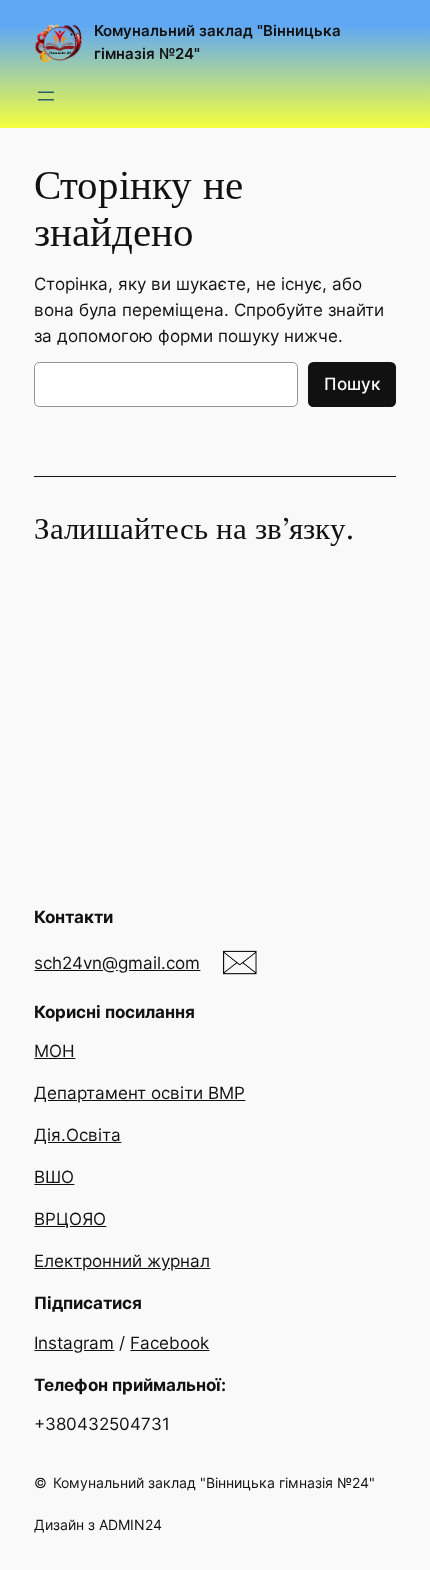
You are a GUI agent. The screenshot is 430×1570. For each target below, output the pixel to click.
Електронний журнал (122, 1261)
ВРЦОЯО (70, 1219)
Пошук (352, 384)
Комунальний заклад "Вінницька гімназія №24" (214, 1482)
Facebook (169, 1343)
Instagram (74, 1343)
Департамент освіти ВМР (139, 1093)
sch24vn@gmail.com (117, 963)
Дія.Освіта (77, 1135)
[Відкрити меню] (46, 96)
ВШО (54, 1177)
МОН (54, 1051)
